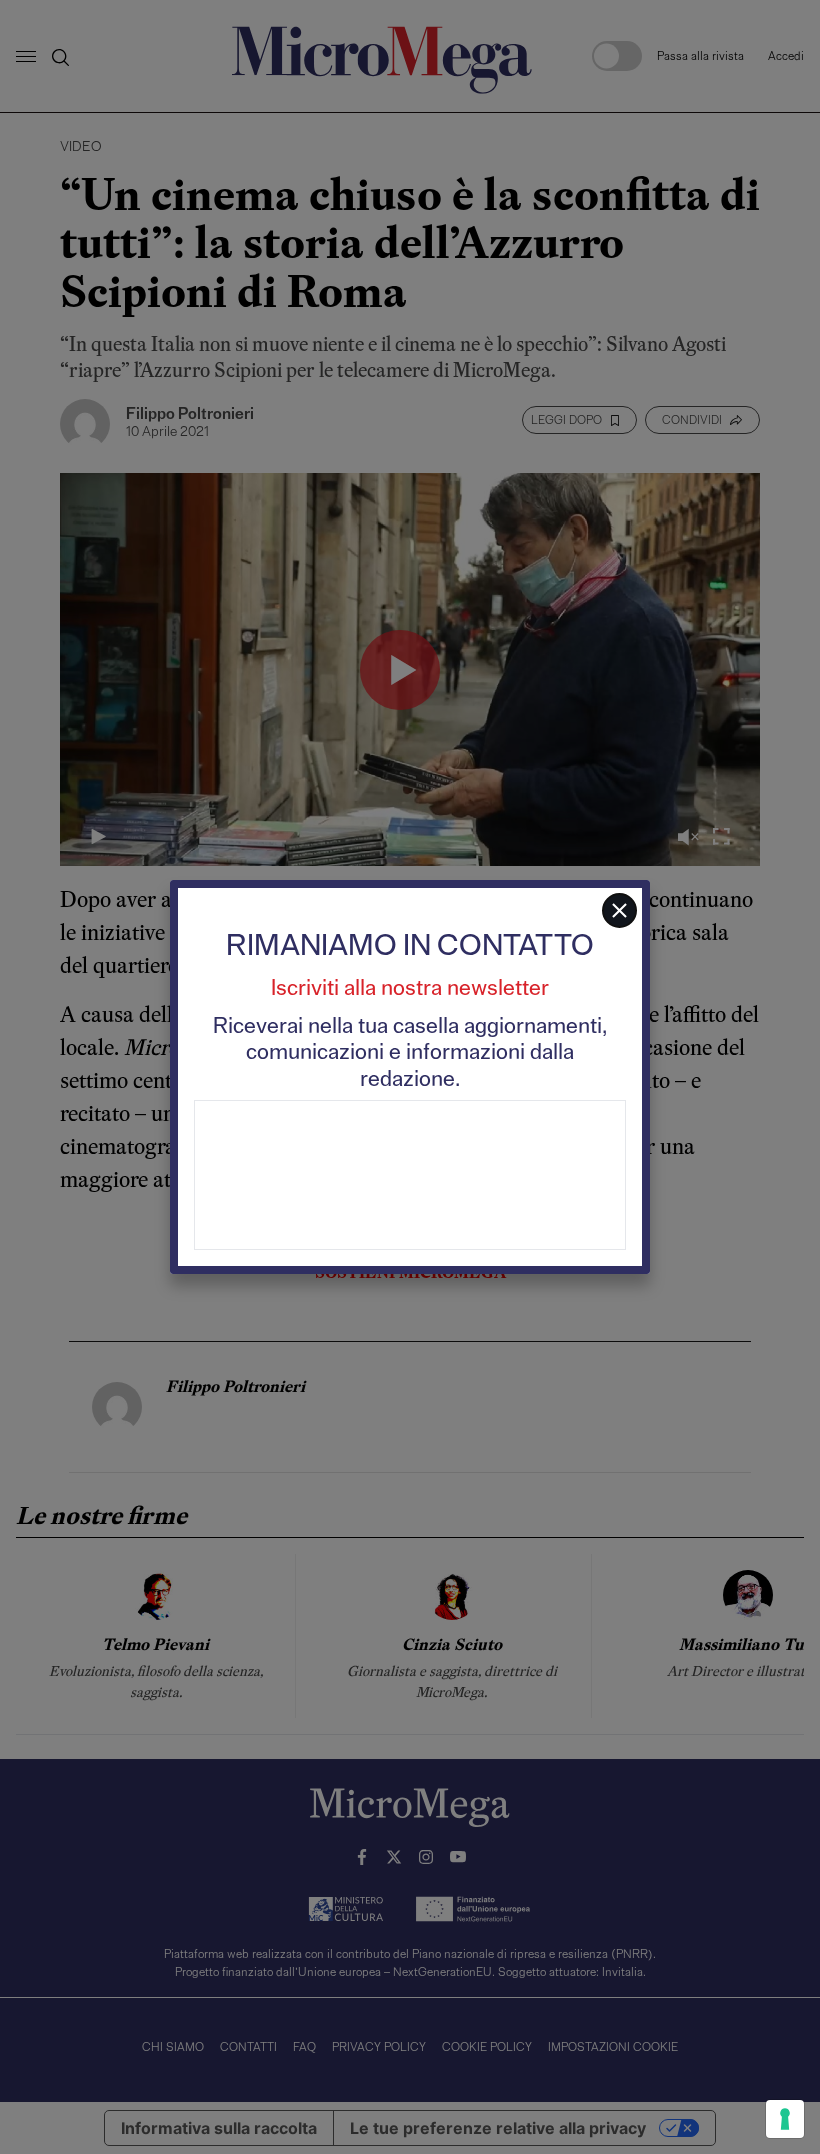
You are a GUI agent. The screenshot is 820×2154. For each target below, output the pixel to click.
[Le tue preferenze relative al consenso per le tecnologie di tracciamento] (785, 2119)
